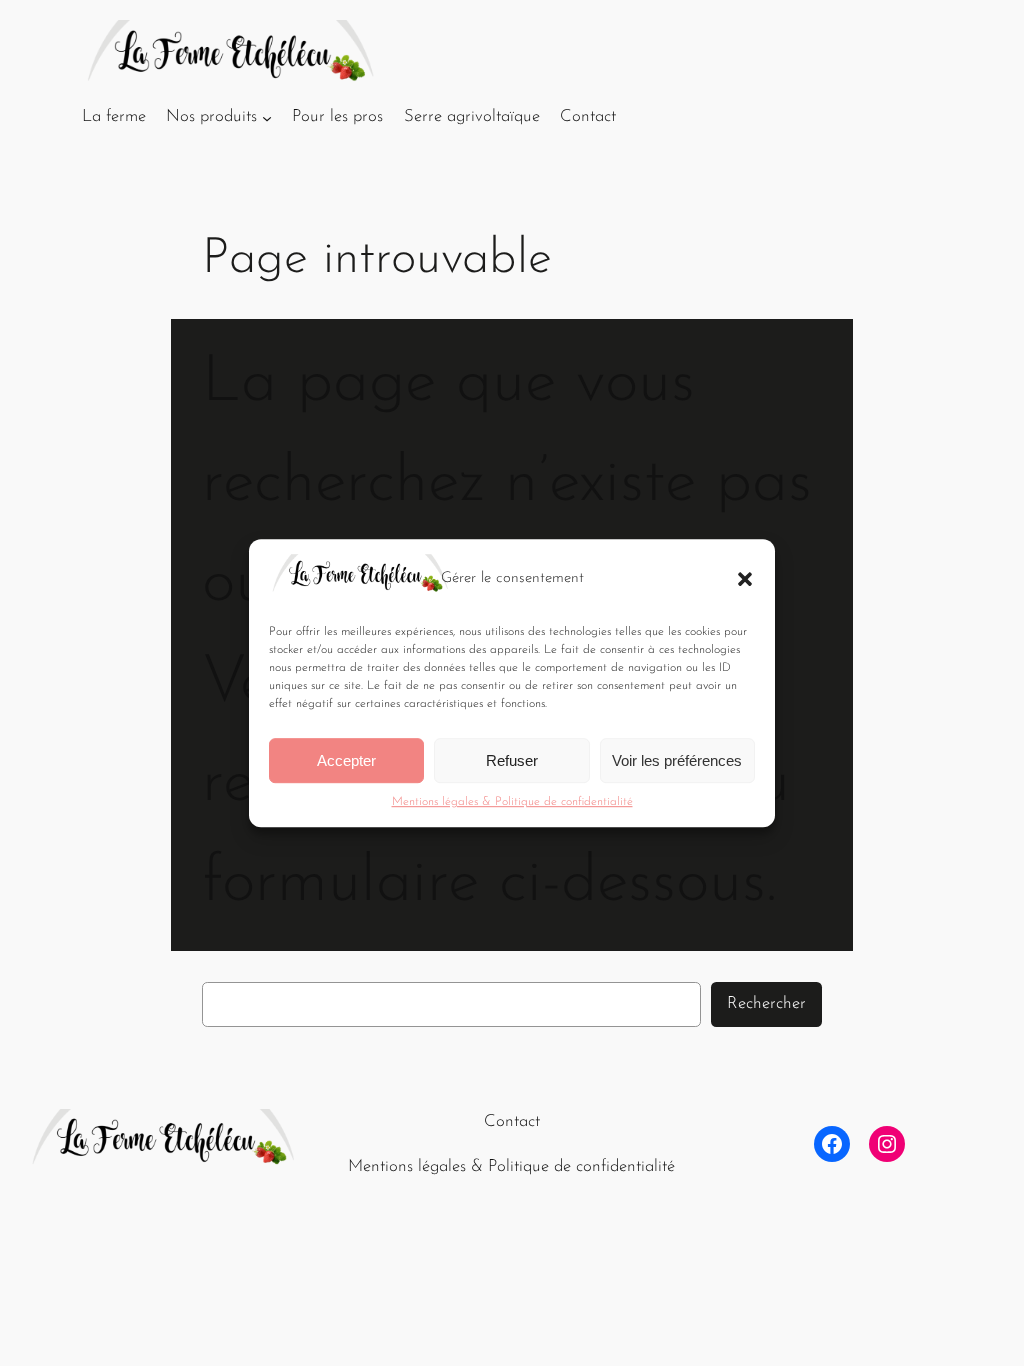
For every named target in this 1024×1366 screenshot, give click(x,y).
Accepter (346, 760)
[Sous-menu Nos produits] (267, 117)
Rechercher (766, 1003)
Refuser (512, 760)
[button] (745, 579)
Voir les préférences (677, 760)
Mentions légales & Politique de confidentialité (512, 802)
